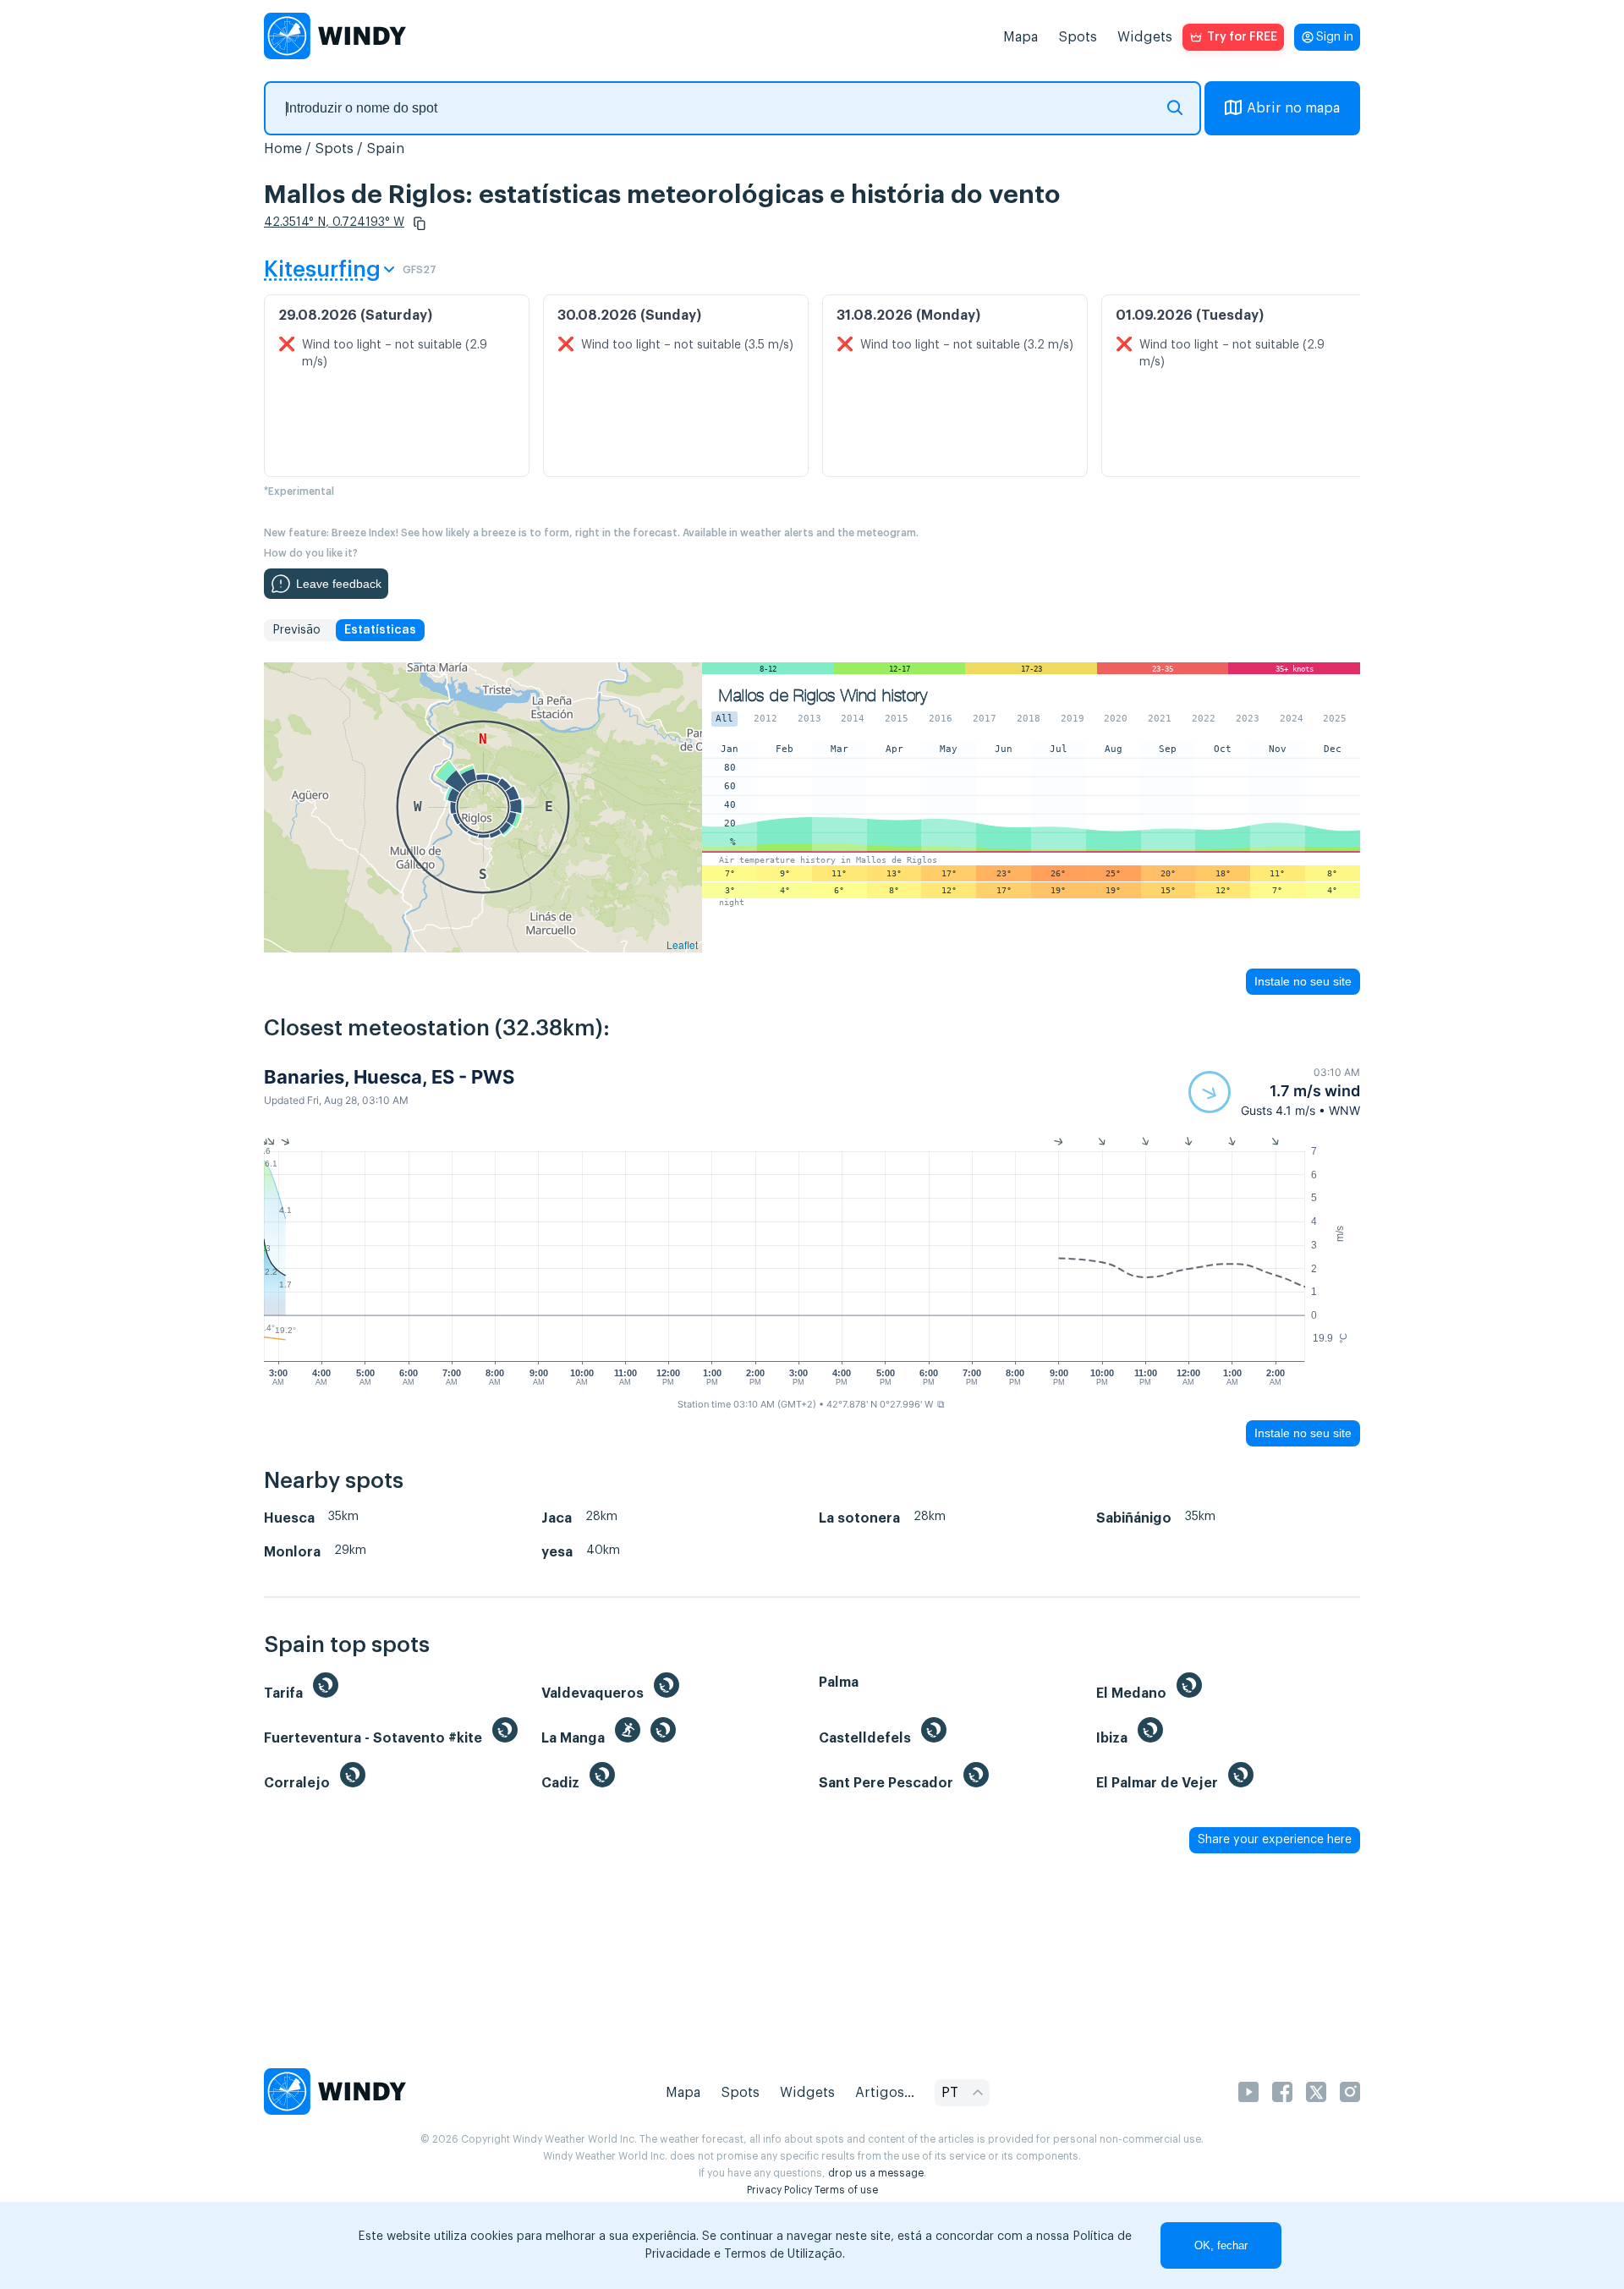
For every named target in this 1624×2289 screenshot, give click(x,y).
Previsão (296, 630)
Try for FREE (1242, 37)
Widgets (1145, 37)
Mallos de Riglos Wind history (823, 696)
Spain (385, 149)
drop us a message (876, 2173)
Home (283, 149)
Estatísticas (380, 630)
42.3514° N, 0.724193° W (334, 222)
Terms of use (846, 2190)
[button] (420, 223)
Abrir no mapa (1293, 108)
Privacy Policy (779, 2190)
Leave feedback (339, 584)
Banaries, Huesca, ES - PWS (389, 1077)
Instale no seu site (1303, 981)
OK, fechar (1221, 2245)
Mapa (1020, 37)
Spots (1078, 37)
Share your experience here (1275, 1840)
